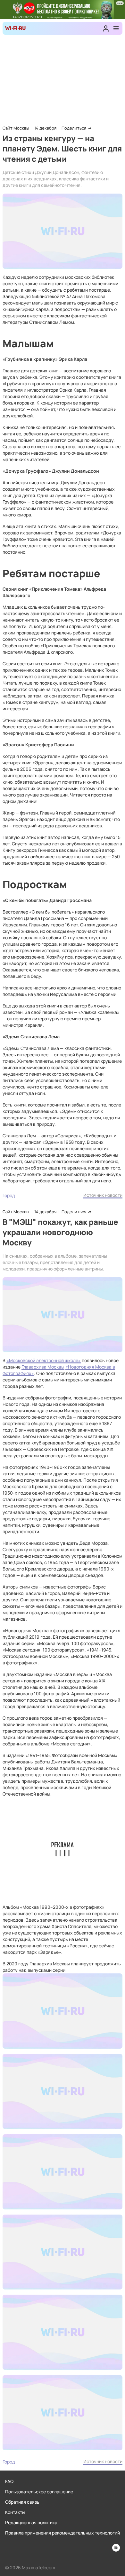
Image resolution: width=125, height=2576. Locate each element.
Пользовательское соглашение (39, 2492)
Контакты (15, 2512)
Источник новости (103, 1195)
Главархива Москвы (43, 1367)
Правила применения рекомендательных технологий (63, 2533)
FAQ (9, 2481)
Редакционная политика (31, 2522)
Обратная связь (22, 2502)
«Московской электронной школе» (44, 1360)
